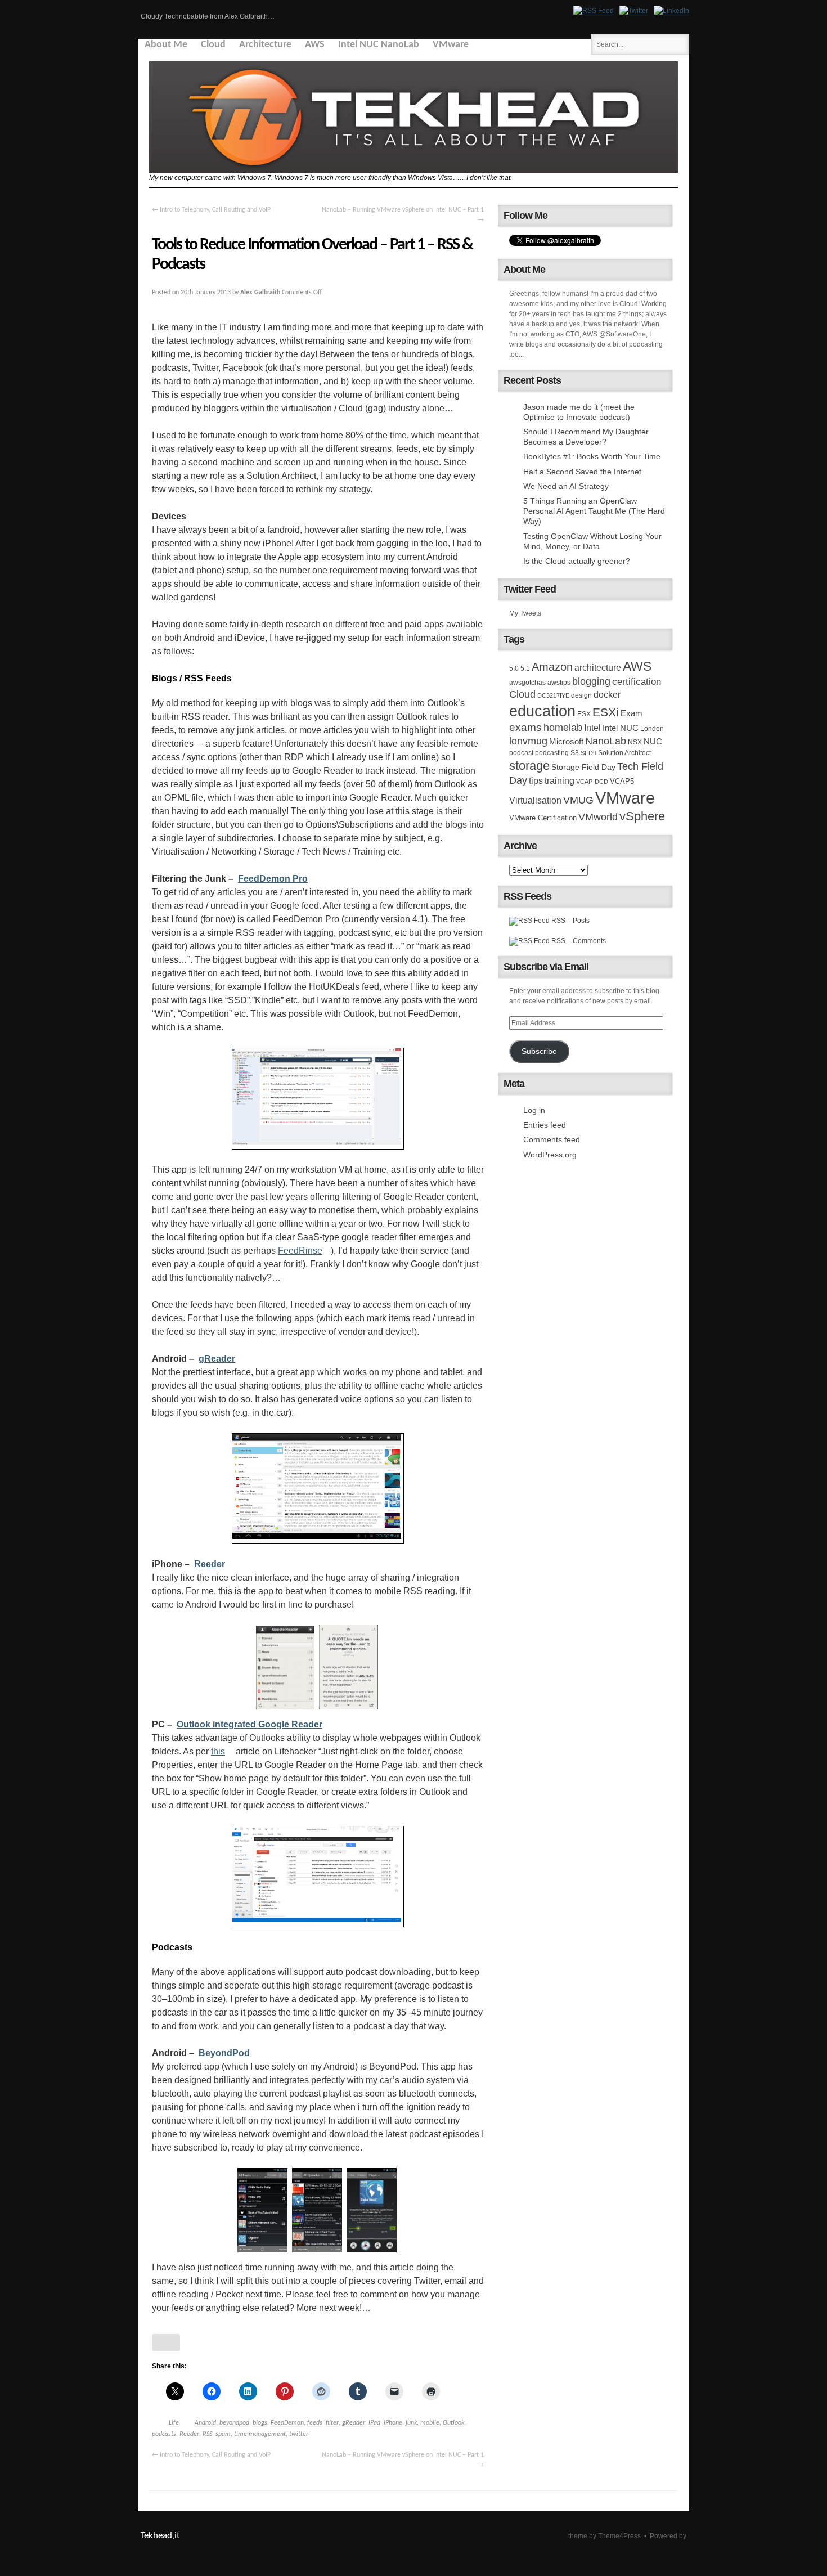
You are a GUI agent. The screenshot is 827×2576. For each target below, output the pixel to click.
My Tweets (525, 613)
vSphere (642, 816)
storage (529, 766)
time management (260, 2434)
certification (637, 681)
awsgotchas (527, 683)
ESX (584, 714)
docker (607, 694)
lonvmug (528, 741)
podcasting (552, 753)
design (581, 695)
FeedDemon (287, 2423)
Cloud (213, 45)
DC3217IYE (553, 695)
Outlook (453, 2423)
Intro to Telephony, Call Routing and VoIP (211, 210)
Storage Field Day (583, 767)
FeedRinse (300, 1251)
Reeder (189, 2434)
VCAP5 (622, 781)
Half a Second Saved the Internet (582, 472)
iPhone (393, 2423)
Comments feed (552, 1139)
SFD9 (588, 753)
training (559, 780)
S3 (575, 753)
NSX (635, 742)
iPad (374, 2423)
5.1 (525, 668)
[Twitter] (634, 11)
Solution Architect (624, 753)
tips (536, 780)
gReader (354, 2423)
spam (223, 2434)
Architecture (265, 45)
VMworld (598, 817)
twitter (299, 2434)
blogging (591, 681)
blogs (260, 2423)
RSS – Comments (578, 941)
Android (205, 2423)
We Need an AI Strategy (566, 486)
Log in (534, 1110)
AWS (315, 45)
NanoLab (606, 741)
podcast (521, 753)
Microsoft (566, 741)
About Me (166, 45)
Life (174, 2423)
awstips (559, 683)
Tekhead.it (160, 2536)
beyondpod (234, 2423)
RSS (207, 2434)
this (218, 1751)
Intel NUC (621, 728)
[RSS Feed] (594, 11)
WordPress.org (550, 1155)
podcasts (164, 2434)
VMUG (578, 800)
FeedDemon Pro (273, 879)
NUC (653, 742)
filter (332, 2423)
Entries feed (545, 1125)
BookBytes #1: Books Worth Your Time (592, 456)
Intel (592, 728)
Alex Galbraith (260, 293)
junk (411, 2423)
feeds (315, 2423)
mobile (430, 2423)
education (542, 711)
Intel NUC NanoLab (379, 45)
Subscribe (539, 1051)
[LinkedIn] (671, 11)
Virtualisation (535, 800)
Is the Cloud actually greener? (577, 561)
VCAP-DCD (592, 782)
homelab (563, 728)
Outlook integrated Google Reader (250, 1724)
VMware (451, 45)
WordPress (662, 2546)
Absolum (545, 2536)
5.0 (514, 668)
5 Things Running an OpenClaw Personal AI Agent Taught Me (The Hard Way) (594, 511)
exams (525, 727)
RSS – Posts (570, 921)
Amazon (552, 667)
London (652, 729)
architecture (598, 668)
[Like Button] (166, 2342)
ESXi (606, 712)
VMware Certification (543, 818)
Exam (632, 713)
